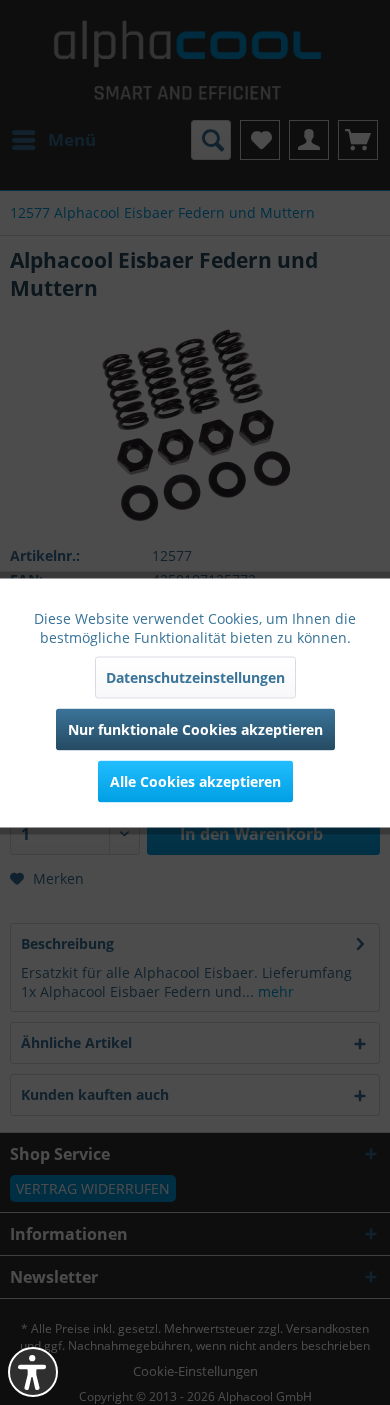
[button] (33, 1372)
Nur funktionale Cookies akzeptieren (195, 728)
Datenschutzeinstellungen (195, 676)
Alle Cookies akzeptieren (195, 780)
